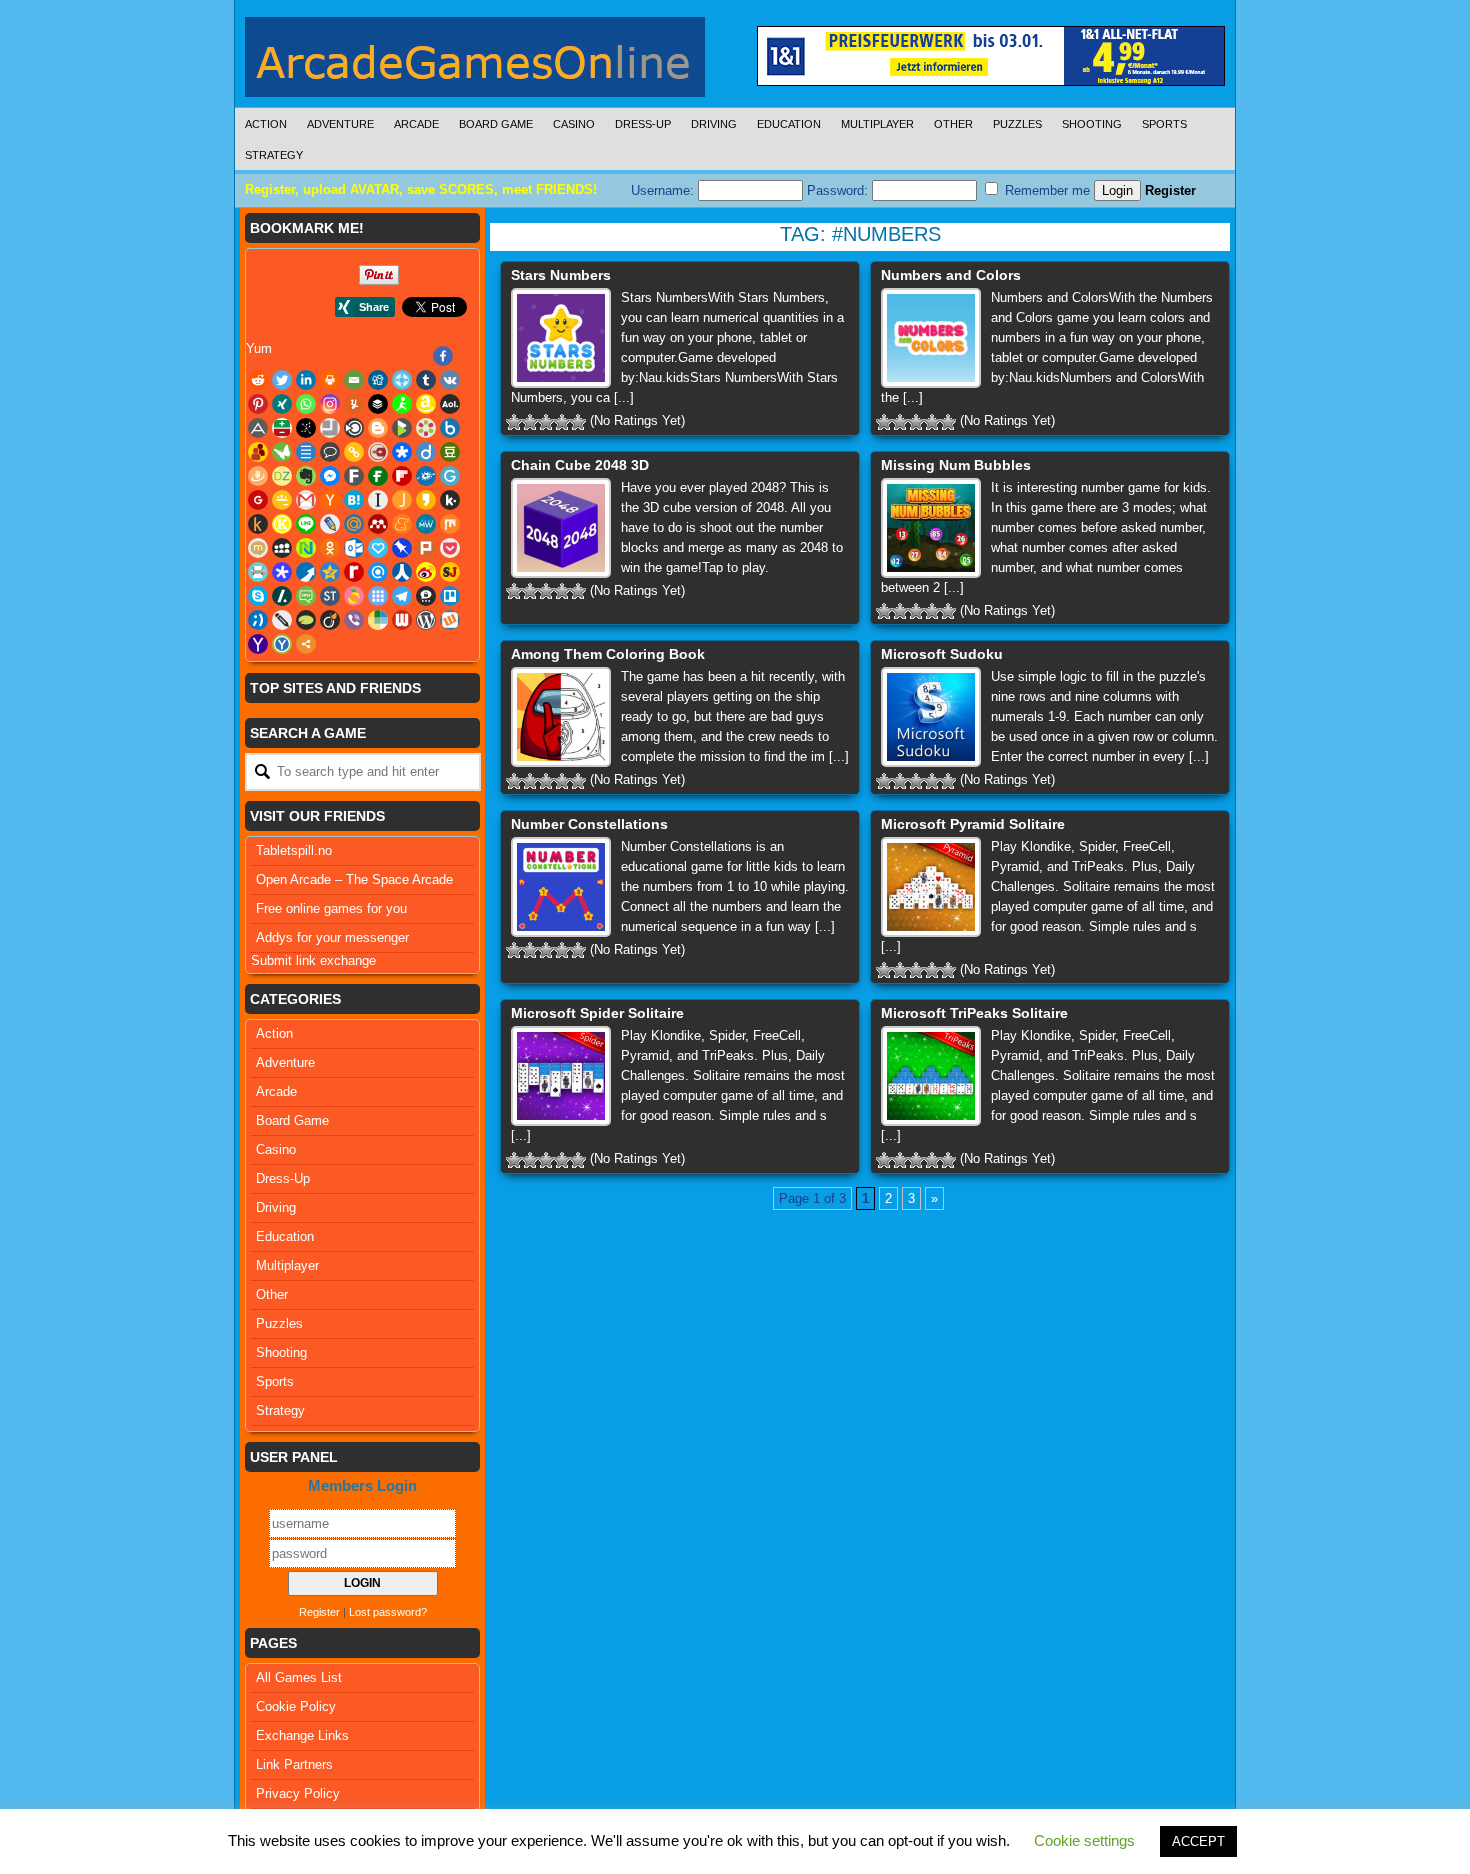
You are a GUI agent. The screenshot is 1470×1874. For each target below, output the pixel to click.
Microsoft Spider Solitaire (597, 1013)
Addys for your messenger (332, 937)
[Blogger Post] (378, 428)
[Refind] (378, 572)
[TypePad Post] (306, 620)
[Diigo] (426, 452)
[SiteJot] (450, 572)
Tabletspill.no (294, 850)
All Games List (299, 1677)
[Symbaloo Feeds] (378, 596)
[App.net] (258, 428)
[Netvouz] (306, 548)
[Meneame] (402, 524)
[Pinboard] (402, 548)
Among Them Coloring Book (608, 654)
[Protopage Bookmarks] (282, 572)
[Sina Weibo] (426, 572)
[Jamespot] (402, 500)
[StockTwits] (330, 596)
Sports (1164, 124)
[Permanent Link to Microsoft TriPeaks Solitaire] (931, 1076)
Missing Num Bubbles (956, 465)
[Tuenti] (258, 620)
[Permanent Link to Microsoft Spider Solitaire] (561, 1076)
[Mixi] (258, 548)
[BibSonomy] (306, 428)
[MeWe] (426, 524)
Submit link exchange (313, 960)
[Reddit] (258, 380)
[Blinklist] (354, 428)
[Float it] (402, 380)
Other (953, 124)
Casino (574, 124)
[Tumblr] (426, 380)
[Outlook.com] (354, 548)
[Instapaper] (378, 500)
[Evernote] (306, 476)
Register (1170, 190)
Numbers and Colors (951, 275)
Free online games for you (331, 908)
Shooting (1092, 124)
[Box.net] (450, 428)
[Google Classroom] (282, 500)
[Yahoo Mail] (258, 644)
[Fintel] (378, 476)
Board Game (496, 124)
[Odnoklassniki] (330, 548)
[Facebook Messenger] (330, 476)
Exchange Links (302, 1735)
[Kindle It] (258, 524)
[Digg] (378, 380)
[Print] (330, 380)
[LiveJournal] (330, 524)
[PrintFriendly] (258, 572)
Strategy (274, 155)
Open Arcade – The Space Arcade (354, 879)
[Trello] (450, 596)
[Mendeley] (378, 524)
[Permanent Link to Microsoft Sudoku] (931, 717)
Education (789, 124)
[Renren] (402, 572)
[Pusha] (306, 572)
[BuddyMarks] (258, 452)
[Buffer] (378, 404)
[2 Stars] (530, 422)
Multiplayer (877, 124)
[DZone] (282, 476)
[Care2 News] (282, 452)
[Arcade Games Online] (475, 62)
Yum (259, 348)
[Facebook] (443, 356)
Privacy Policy (298, 1793)
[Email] (354, 380)
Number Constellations (589, 824)
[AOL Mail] (450, 404)
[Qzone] (330, 572)
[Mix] (450, 524)
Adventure (340, 124)
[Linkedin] (306, 380)
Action (266, 124)
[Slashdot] (282, 596)
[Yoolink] (282, 644)
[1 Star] (514, 422)
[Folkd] (426, 476)
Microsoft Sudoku (942, 654)
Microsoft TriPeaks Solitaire (974, 1013)
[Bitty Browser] (330, 428)
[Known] (282, 524)
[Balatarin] (282, 428)
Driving (714, 124)
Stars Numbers (561, 275)
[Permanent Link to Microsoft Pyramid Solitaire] (931, 887)
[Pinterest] (258, 404)
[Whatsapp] (306, 404)
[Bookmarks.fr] (426, 428)
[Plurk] (426, 548)
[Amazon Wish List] (426, 404)
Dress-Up (643, 124)
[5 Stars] (578, 422)
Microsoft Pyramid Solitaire (973, 824)
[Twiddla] (282, 620)
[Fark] (354, 476)
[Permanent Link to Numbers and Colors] (931, 338)
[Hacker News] (330, 500)
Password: (839, 190)
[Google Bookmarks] (258, 500)
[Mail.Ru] (354, 524)
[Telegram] (402, 596)
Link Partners (294, 1764)
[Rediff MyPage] (354, 572)
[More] (306, 644)
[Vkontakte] (450, 380)
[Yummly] (354, 404)
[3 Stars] (546, 422)
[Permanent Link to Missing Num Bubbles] (931, 528)
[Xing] (282, 404)
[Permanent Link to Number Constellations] (561, 887)
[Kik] (450, 500)
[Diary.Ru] (378, 452)
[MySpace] (282, 548)
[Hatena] (354, 500)
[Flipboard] (402, 476)
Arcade (416, 124)
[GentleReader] (450, 476)
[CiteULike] (306, 452)
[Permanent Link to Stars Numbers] (561, 338)
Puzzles (1017, 124)
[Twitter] (282, 380)
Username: (664, 190)
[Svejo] (354, 596)
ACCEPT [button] (1198, 1841)
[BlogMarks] (402, 428)
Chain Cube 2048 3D (580, 465)
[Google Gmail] (306, 500)
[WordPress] (426, 620)
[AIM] (402, 404)
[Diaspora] (402, 452)
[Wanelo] (378, 620)
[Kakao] (426, 500)
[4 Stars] (562, 422)
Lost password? (388, 1612)
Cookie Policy (296, 1706)
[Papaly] (378, 548)
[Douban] (450, 452)
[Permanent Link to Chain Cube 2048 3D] (561, 528)
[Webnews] (402, 620)
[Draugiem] (258, 476)
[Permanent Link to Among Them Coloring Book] (561, 717)
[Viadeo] (330, 620)
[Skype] (258, 596)
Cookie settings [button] (1084, 1840)
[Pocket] (450, 548)
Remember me (1045, 190)
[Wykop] (450, 620)
